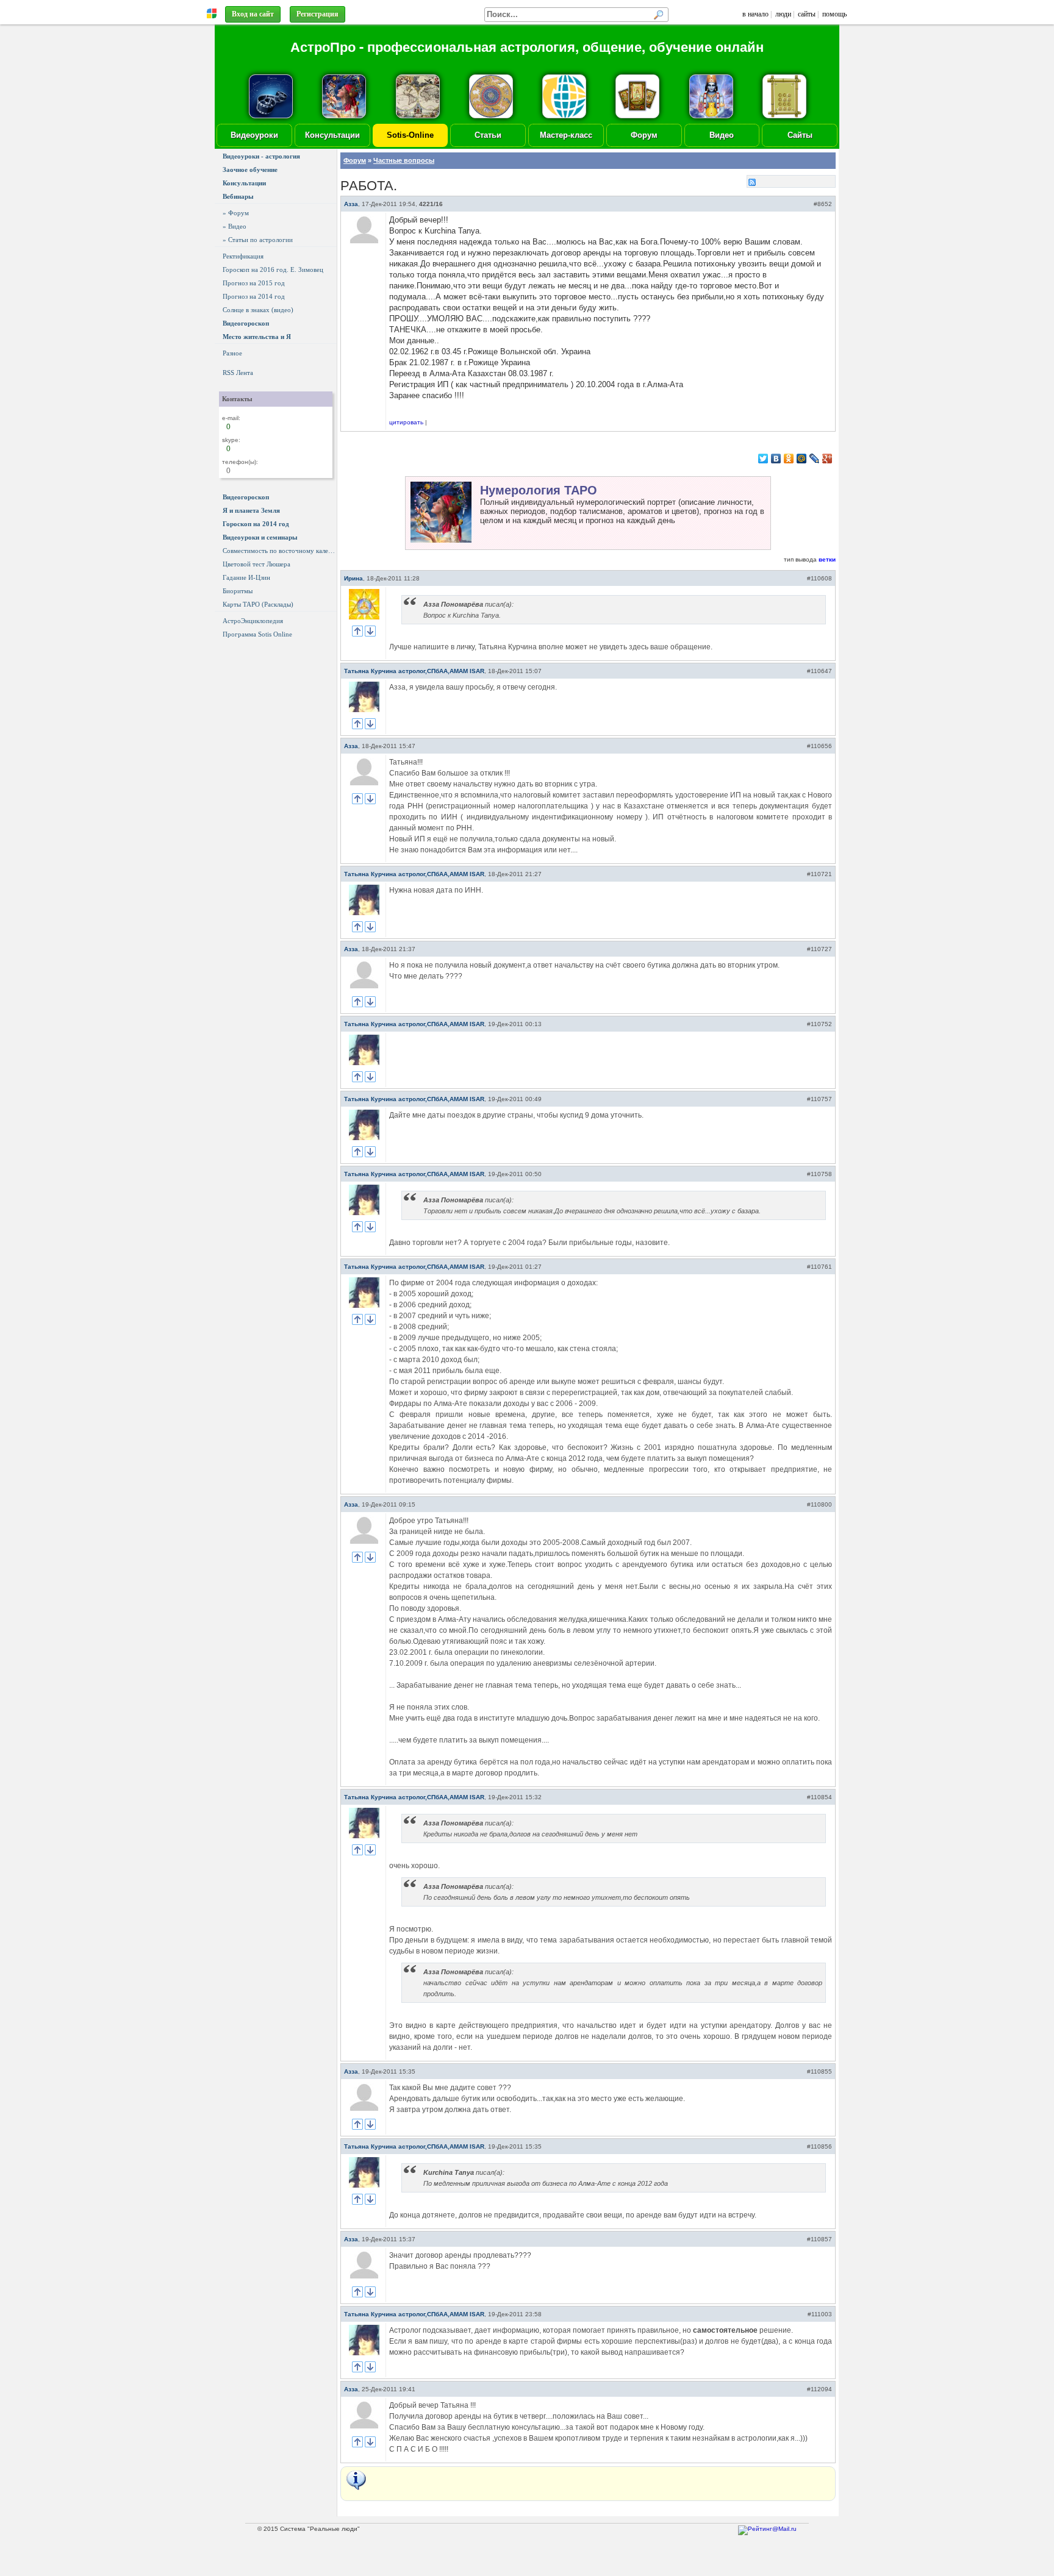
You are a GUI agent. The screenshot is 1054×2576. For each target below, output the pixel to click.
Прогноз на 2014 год (254, 296)
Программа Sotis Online (257, 634)
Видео (722, 135)
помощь (834, 14)
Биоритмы (238, 591)
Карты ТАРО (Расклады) (258, 604)
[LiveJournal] (815, 458)
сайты (807, 14)
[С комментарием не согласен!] (370, 631)
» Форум (236, 213)
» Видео (235, 226)
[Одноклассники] (789, 458)
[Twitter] (763, 458)
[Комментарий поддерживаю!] (357, 631)
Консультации (332, 135)
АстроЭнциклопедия (253, 621)
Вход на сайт (253, 14)
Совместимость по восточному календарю (280, 551)
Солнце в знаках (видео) (258, 310)
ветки (827, 559)
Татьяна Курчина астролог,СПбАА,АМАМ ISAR (414, 671)
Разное (232, 353)
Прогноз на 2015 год (254, 283)
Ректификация (243, 256)
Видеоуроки (254, 135)
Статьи (488, 135)
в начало (755, 14)
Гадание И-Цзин (246, 577)
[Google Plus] (827, 458)
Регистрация (317, 14)
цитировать (406, 422)
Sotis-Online (410, 135)
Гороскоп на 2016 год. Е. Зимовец (273, 269)
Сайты (800, 135)
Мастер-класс (566, 135)
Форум (644, 135)
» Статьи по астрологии (258, 240)
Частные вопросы (404, 160)
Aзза (351, 204)
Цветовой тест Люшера (256, 564)
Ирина (353, 578)
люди (783, 14)
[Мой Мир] (802, 458)
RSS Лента (238, 373)
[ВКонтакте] (776, 458)
